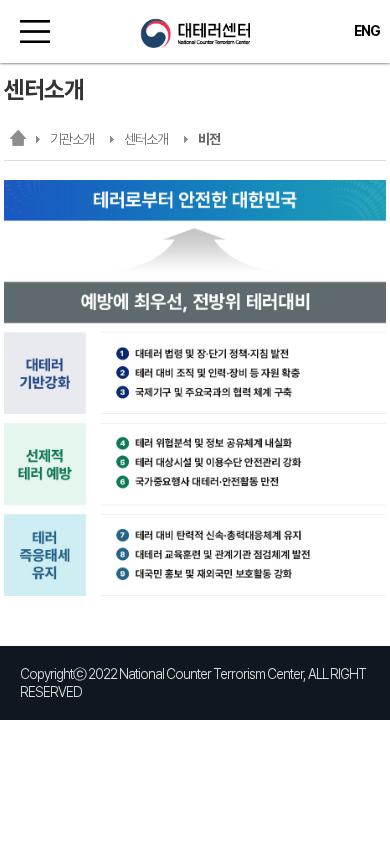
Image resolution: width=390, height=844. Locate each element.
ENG (367, 31)
